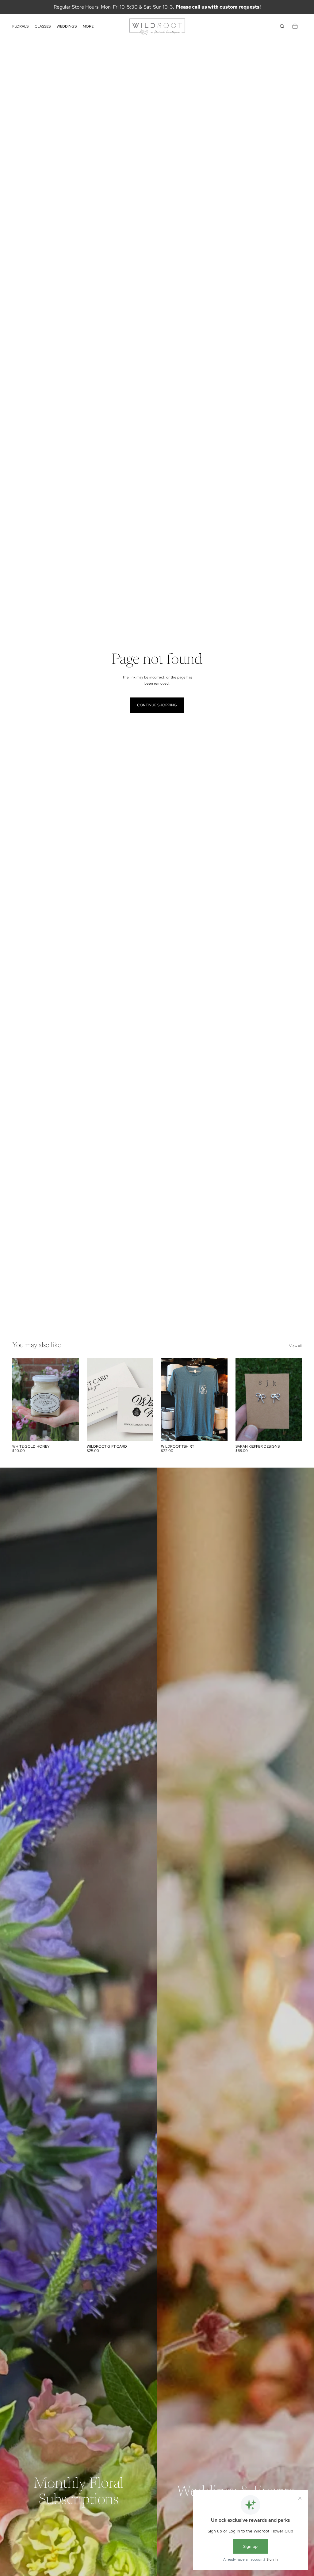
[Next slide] (148, 1400)
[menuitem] (88, 27)
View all (295, 1346)
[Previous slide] (92, 1400)
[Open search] (282, 26)
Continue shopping (157, 705)
